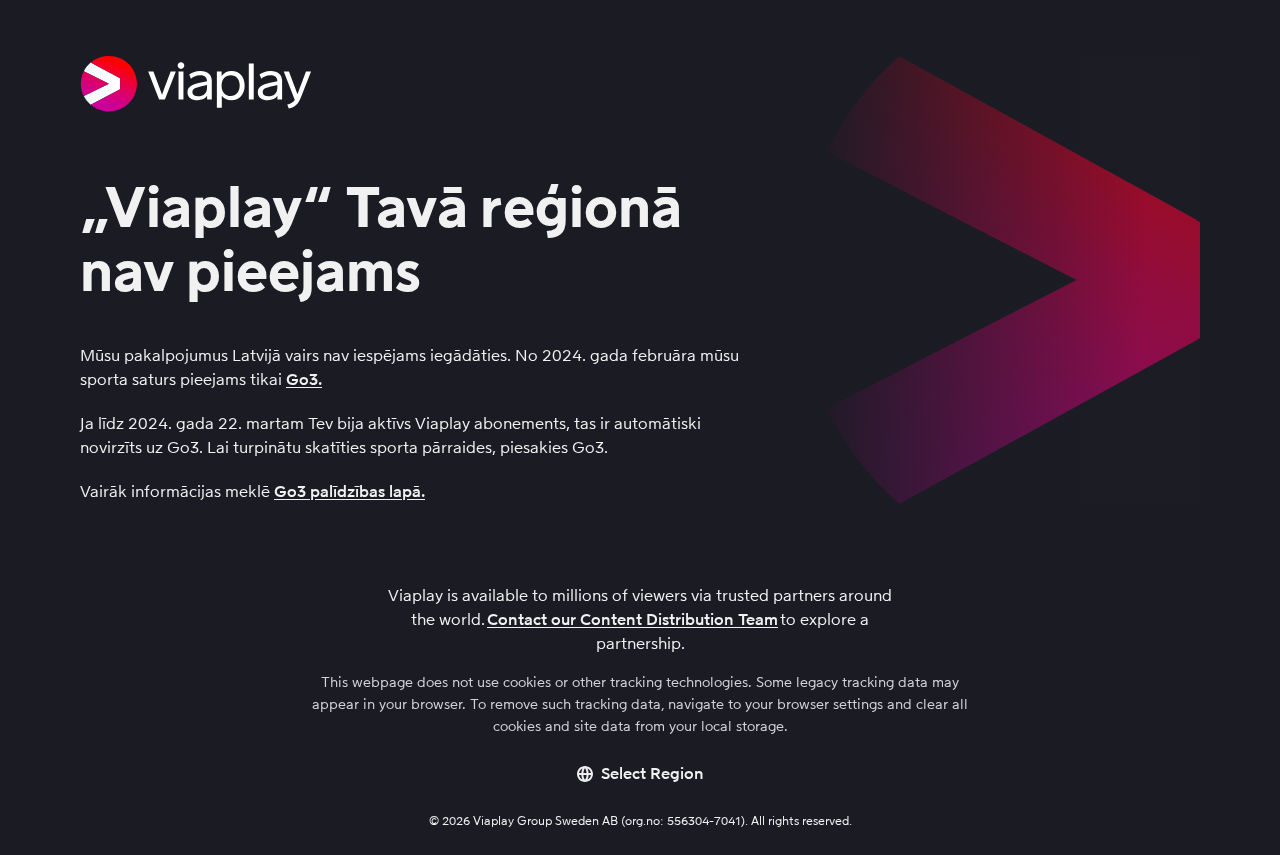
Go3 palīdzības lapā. (349, 491)
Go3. (304, 379)
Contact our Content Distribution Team (632, 619)
